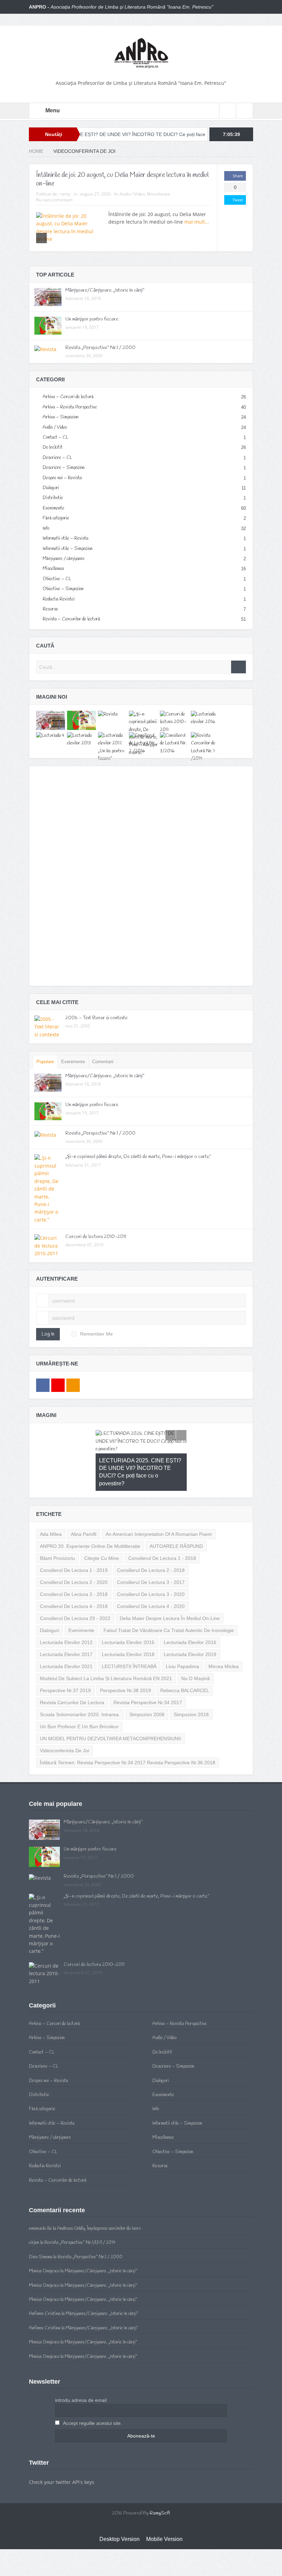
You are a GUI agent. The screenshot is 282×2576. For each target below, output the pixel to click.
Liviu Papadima (182, 1636)
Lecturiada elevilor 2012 (66, 1612)
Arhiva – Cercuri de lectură (68, 397)
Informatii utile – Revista (66, 538)
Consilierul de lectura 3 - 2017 (151, 1552)
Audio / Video (132, 194)
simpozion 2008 (147, 1684)
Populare (45, 1062)
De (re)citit (53, 447)
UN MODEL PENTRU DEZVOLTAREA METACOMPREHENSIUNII (110, 1708)
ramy (65, 194)
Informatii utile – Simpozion (68, 549)
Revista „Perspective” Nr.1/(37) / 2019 (80, 2212)
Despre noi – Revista (62, 478)
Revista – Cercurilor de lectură (71, 619)
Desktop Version (120, 2508)
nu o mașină (196, 1648)
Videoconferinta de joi (64, 1720)
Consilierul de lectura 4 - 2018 (74, 1576)
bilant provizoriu (57, 1528)
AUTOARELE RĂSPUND (176, 1516)
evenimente (81, 1600)
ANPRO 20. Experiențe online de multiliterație (90, 1516)
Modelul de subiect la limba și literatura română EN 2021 (106, 1648)
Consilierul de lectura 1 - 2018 (162, 1528)
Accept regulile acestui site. (92, 2393)
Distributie (53, 498)
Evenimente (53, 508)
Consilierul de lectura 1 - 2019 (74, 1540)
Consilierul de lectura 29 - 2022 (75, 1588)
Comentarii (103, 1062)
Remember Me (96, 1334)
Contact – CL (56, 437)
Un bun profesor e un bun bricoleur (79, 1696)
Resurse (50, 609)
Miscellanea (158, 194)
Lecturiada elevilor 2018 (128, 1624)
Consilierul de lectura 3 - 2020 (151, 1564)
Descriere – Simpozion (64, 468)
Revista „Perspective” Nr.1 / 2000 (100, 348)
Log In (48, 1334)
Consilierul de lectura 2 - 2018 (151, 1540)
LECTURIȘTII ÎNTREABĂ (129, 1636)
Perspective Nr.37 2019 (65, 1660)
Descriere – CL (57, 458)
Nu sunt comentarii (54, 200)
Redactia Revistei (59, 599)
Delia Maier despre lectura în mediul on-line (170, 1588)
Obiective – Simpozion (63, 589)
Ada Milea (51, 1504)
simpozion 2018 (191, 1684)
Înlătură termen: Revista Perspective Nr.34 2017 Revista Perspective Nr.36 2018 (128, 1732)
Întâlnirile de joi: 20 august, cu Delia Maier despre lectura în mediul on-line (122, 179)
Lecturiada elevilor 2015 (128, 1612)
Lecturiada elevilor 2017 (66, 1624)
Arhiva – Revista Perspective (70, 407)
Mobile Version (164, 2508)
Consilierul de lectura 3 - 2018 (74, 1564)
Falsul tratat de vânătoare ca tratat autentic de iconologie (169, 1600)
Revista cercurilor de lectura (72, 1672)
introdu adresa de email (81, 2370)
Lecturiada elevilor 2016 (190, 1612)
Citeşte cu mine (102, 1528)
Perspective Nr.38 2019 (126, 1660)
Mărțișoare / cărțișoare (64, 559)
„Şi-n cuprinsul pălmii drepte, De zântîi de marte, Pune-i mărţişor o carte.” (138, 1157)
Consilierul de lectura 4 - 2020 (151, 1576)
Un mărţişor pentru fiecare (92, 319)
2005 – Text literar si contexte (96, 1018)
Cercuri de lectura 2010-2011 (96, 1237)
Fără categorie (56, 518)
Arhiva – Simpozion (61, 417)
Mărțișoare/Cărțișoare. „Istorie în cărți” (105, 290)
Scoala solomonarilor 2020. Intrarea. (80, 1684)
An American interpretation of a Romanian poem (159, 1504)
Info (46, 528)
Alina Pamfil (84, 1504)
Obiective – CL (57, 579)
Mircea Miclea (224, 1636)
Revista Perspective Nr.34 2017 (148, 1672)
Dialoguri (51, 488)
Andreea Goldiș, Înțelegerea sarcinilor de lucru (99, 2198)
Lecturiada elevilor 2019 (190, 1624)
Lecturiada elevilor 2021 (66, 1636)
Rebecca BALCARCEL (185, 1660)
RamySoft (160, 2483)
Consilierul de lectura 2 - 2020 (74, 1552)
